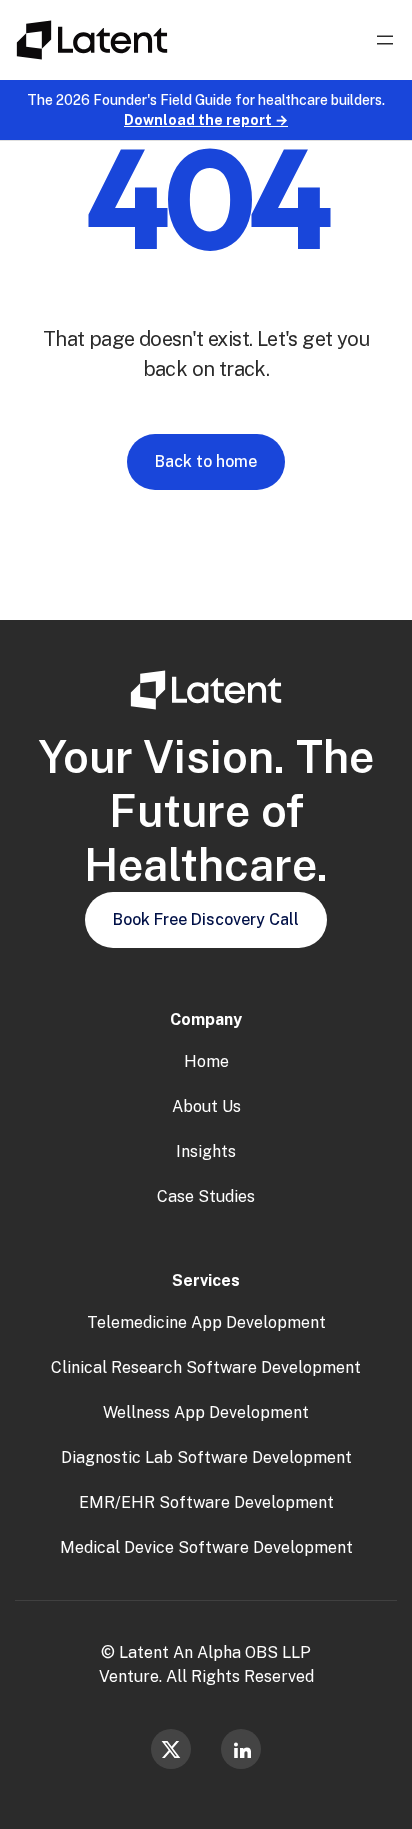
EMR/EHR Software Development (206, 1502)
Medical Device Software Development (206, 1547)
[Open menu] (385, 40)
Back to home (206, 461)
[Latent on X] (171, 1749)
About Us (206, 1106)
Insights (206, 1151)
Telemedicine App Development (206, 1322)
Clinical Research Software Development (206, 1367)
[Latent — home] (92, 40)
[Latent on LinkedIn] (241, 1749)
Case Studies (206, 1196)
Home (206, 1061)
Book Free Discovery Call (206, 919)
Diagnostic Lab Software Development (206, 1457)
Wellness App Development (206, 1412)
